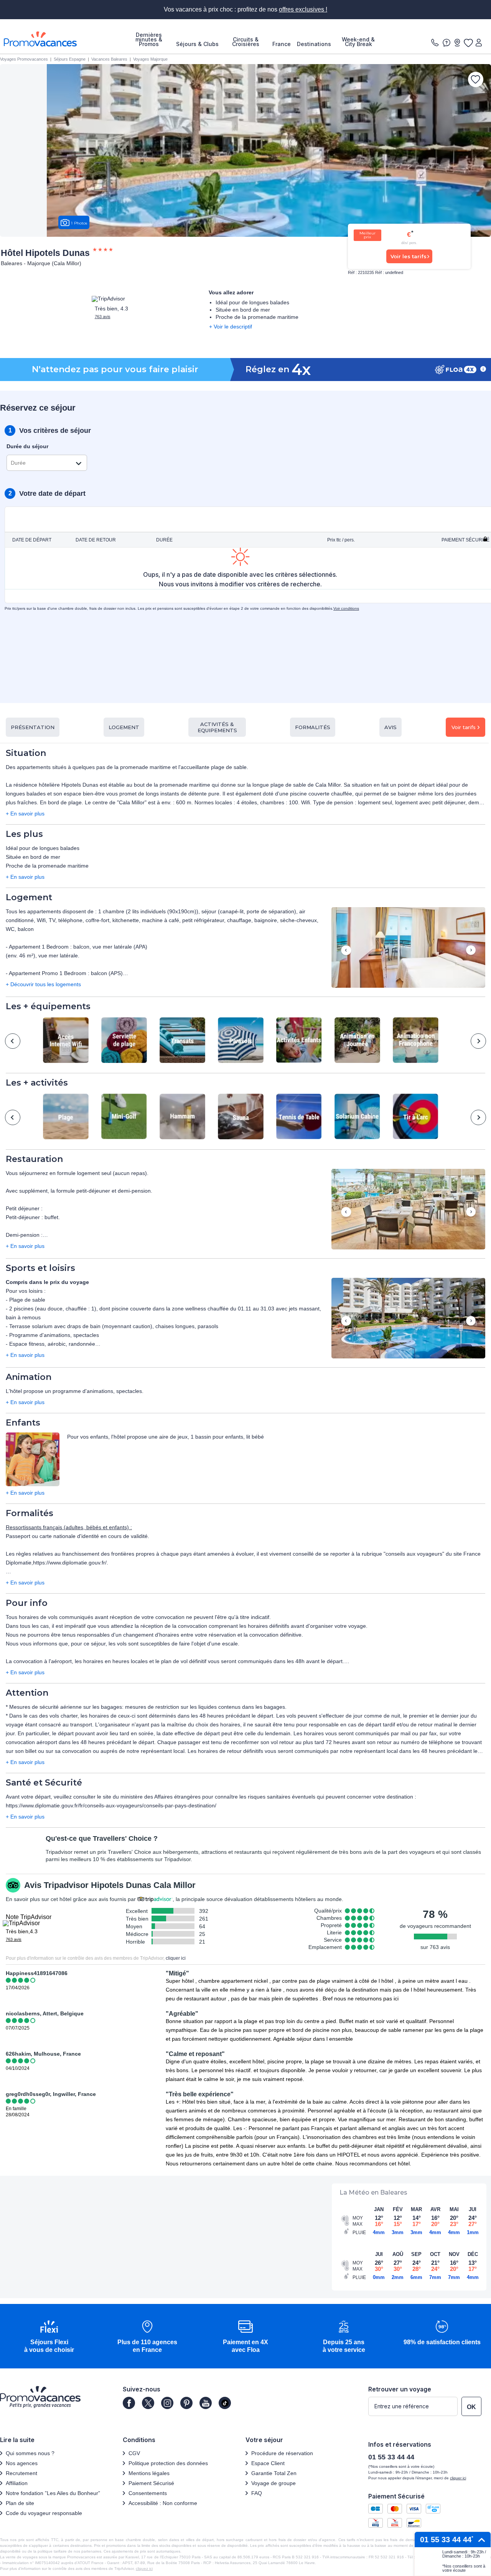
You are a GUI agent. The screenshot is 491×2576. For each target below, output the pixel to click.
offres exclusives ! (303, 9)
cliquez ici (144, 2569)
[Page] (129, 2403)
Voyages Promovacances (24, 59)
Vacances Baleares (109, 59)
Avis (390, 727)
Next (471, 951)
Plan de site (20, 2503)
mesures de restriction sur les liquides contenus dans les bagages (205, 1707)
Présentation (33, 727)
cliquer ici (176, 1958)
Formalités (313, 727)
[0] (468, 43)
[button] (408, 948)
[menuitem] (149, 40)
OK (471, 2407)
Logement (124, 727)
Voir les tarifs (409, 256)
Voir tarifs (464, 727)
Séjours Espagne (70, 59)
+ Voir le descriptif (231, 327)
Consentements (148, 2493)
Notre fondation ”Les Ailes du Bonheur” (53, 2493)
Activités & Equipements (217, 727)
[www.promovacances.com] (40, 39)
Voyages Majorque (150, 59)
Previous (346, 951)
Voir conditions (346, 608)
